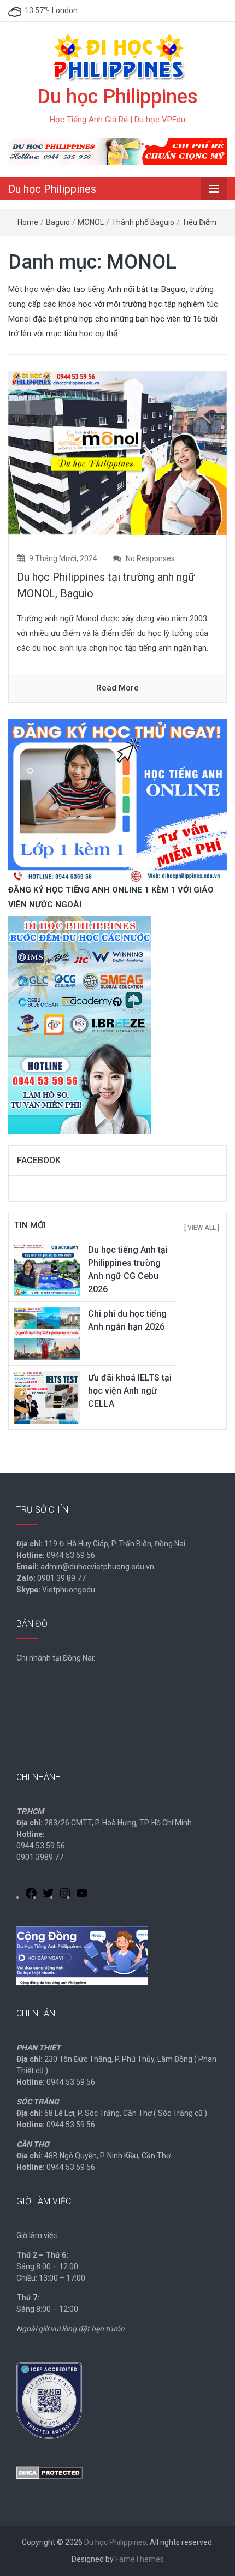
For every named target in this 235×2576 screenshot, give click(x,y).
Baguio (58, 222)
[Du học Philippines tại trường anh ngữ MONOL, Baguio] (117, 453)
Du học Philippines (117, 97)
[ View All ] (202, 1228)
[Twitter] (48, 1895)
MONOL (91, 222)
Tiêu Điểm (199, 222)
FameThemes (140, 2559)
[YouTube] (82, 1895)
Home (28, 222)
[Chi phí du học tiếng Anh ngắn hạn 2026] (47, 1333)
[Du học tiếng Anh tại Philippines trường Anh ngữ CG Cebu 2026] (47, 1269)
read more (117, 688)
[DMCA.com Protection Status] (49, 2472)
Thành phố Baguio (143, 222)
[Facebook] (31, 1895)
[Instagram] (65, 1895)
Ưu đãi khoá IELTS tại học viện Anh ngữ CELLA (130, 1391)
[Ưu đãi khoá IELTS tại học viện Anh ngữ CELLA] (47, 1397)
